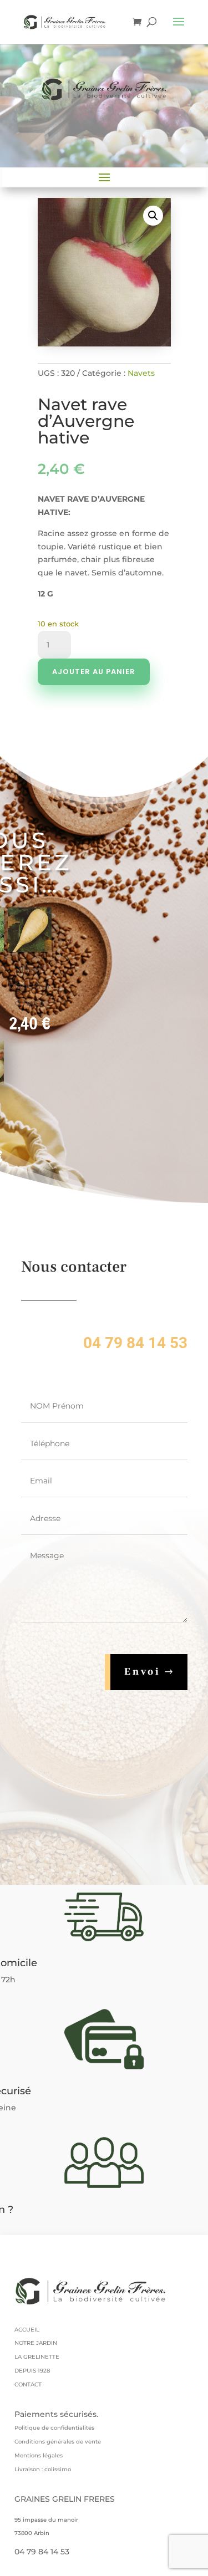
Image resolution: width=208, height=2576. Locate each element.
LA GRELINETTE (37, 2357)
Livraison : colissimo (43, 2469)
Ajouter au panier (94, 672)
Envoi (143, 1672)
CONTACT (28, 2384)
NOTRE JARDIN (36, 2343)
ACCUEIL (27, 2330)
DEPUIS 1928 (32, 2371)
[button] (153, 216)
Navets (141, 373)
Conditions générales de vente (58, 2442)
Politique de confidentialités (54, 2428)
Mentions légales (39, 2455)
